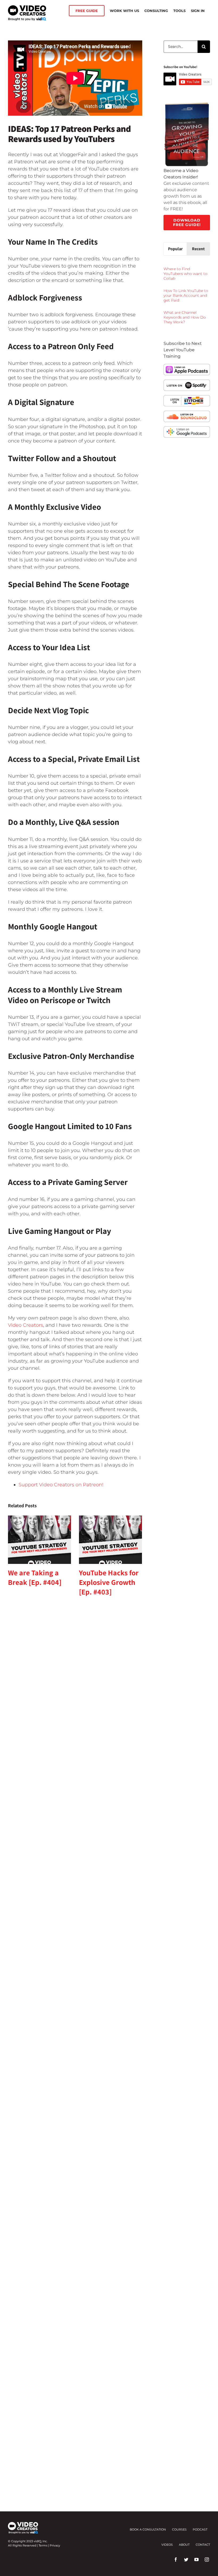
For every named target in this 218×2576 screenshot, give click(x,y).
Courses (179, 2529)
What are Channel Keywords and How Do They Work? (185, 317)
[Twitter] (186, 2560)
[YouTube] (196, 2560)
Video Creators (26, 1325)
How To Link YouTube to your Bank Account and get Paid (186, 295)
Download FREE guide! (187, 222)
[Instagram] (207, 2560)
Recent (198, 249)
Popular (175, 249)
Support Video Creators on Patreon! (61, 1485)
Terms (43, 2545)
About (184, 2545)
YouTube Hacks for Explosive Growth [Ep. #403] (109, 1582)
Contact (203, 2545)
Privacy (55, 2545)
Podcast (200, 2529)
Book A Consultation (148, 2529)
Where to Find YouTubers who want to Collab (185, 274)
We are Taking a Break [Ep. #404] (35, 1577)
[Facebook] (176, 2560)
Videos (167, 2545)
